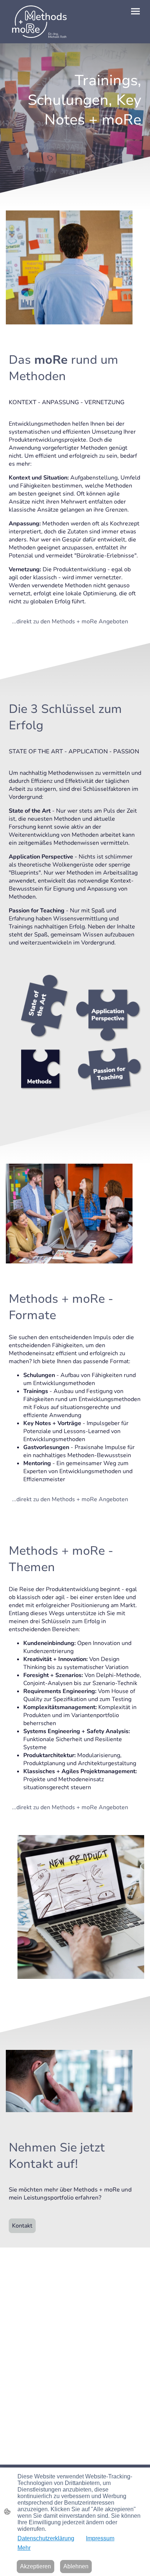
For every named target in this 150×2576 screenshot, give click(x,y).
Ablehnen (76, 2566)
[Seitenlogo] (38, 22)
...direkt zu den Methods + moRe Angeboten (70, 622)
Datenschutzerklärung (46, 2538)
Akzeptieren (35, 2566)
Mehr (24, 2548)
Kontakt (22, 2226)
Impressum (100, 2538)
